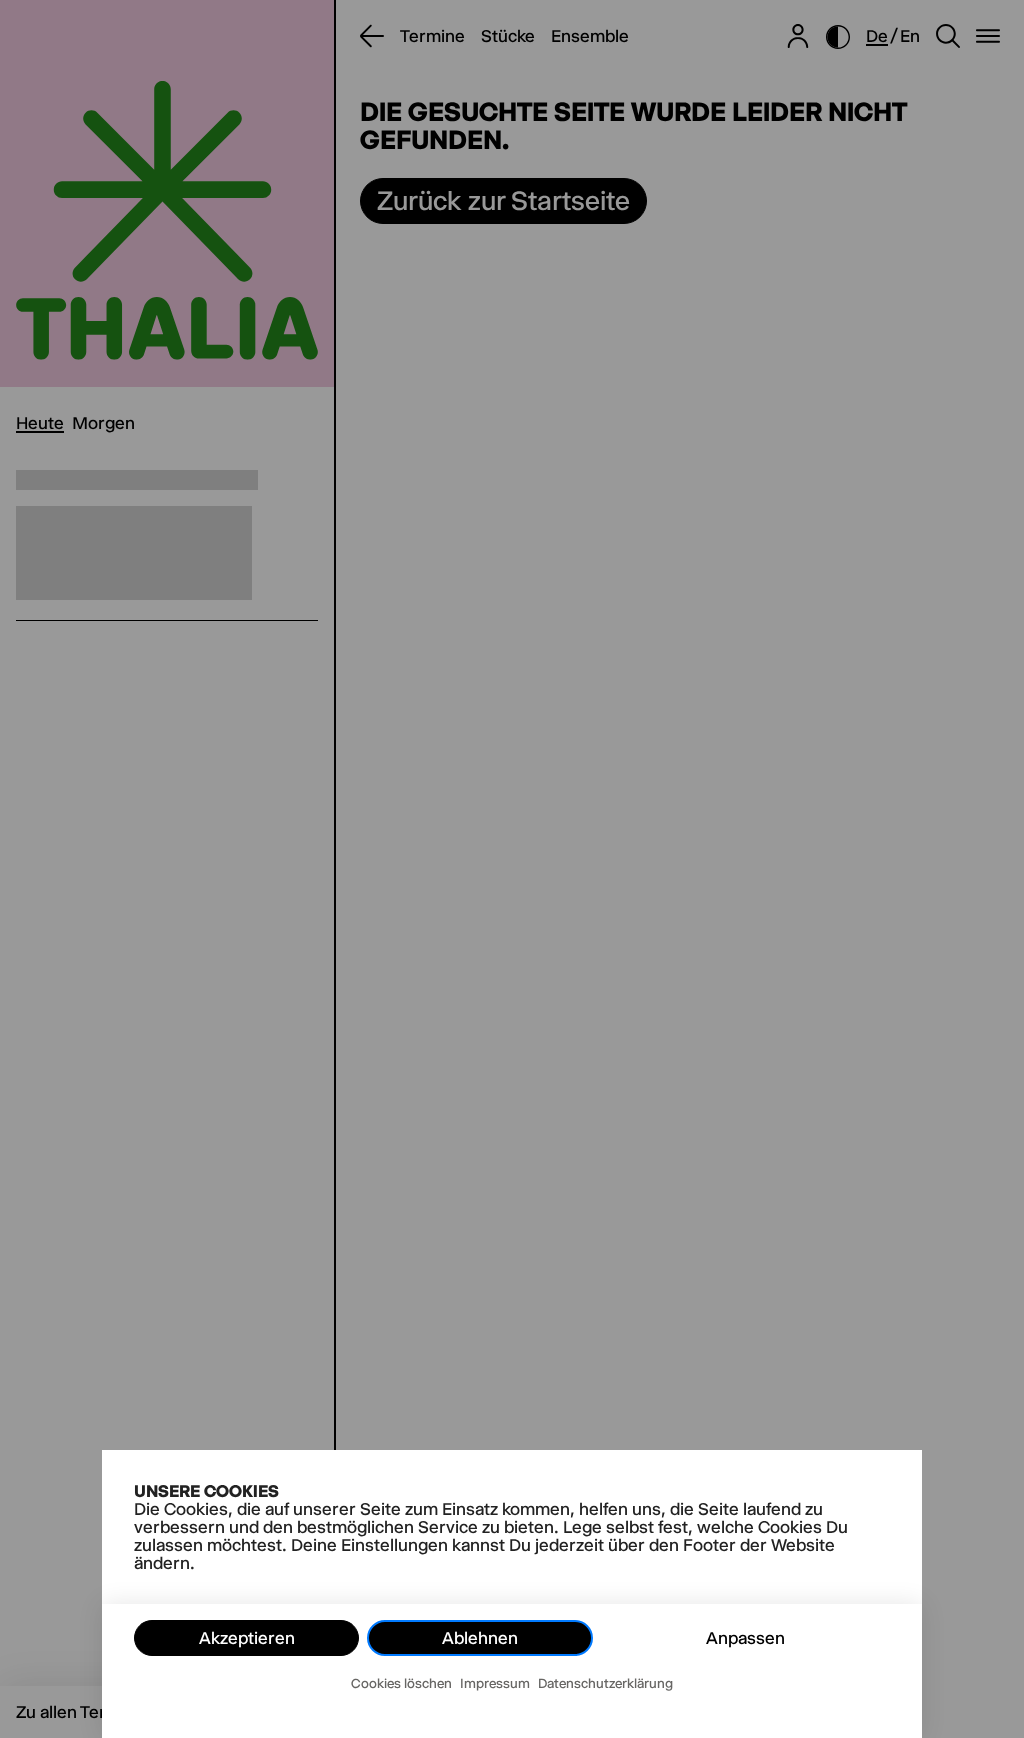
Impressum (495, 1683)
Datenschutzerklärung (605, 1683)
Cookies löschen (401, 1683)
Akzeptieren (247, 1638)
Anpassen (745, 1638)
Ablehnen (480, 1638)
